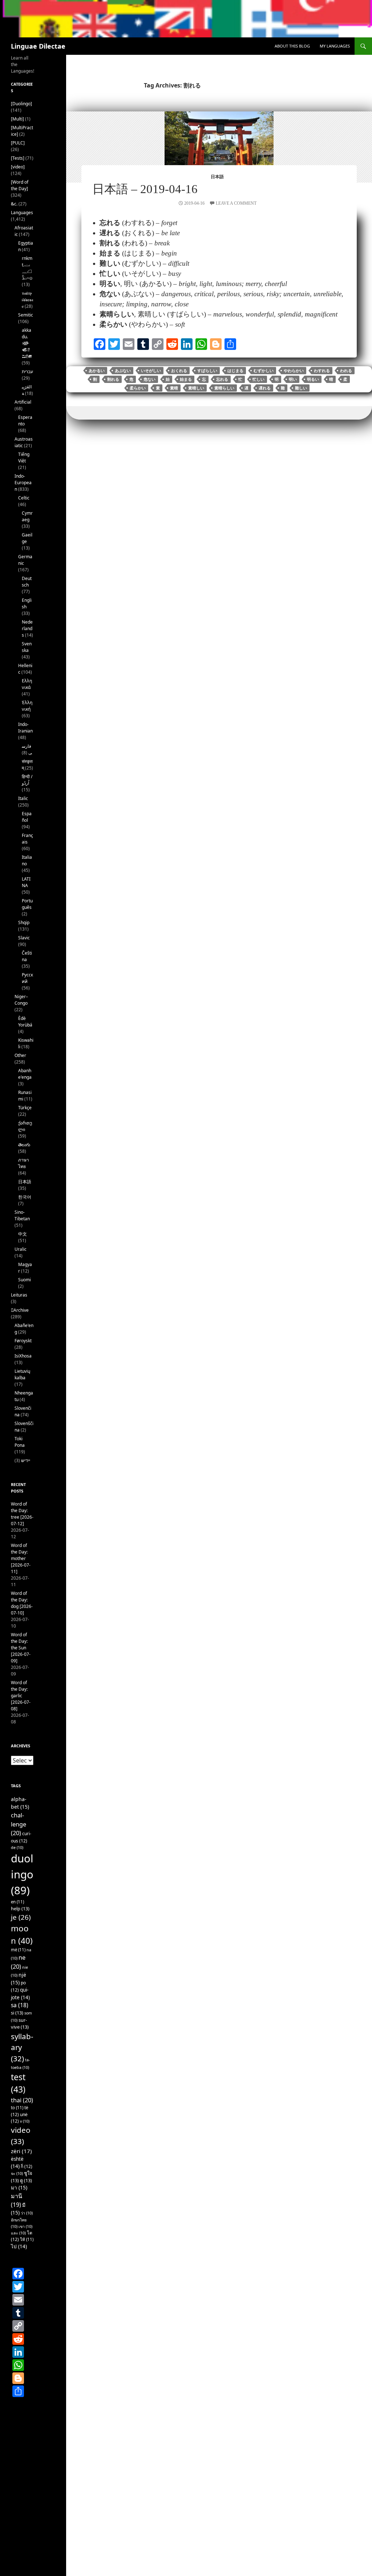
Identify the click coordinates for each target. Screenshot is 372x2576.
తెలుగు (24, 1145)
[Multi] (17, 119)
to (17, 2108)
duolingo (22, 1874)
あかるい (97, 371)
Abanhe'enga (25, 1074)
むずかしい (264, 371)
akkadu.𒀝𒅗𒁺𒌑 (27, 343)
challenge (19, 1824)
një (19, 1979)
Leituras (19, 1295)
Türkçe (25, 1108)
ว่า (27, 2213)
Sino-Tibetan (22, 1215)
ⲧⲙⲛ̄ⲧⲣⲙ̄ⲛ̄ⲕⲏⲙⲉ (27, 300)
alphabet (20, 1803)
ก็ (27, 2166)
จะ (17, 2173)
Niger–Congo (21, 1000)
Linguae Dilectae (38, 46)
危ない (149, 379)
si (17, 2013)
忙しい (258, 379)
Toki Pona (20, 1442)
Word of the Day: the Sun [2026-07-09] (21, 1648)
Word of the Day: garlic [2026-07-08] (21, 1696)
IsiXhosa (23, 1356)
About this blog (292, 46)
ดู (26, 2180)
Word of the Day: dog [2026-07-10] (22, 1603)
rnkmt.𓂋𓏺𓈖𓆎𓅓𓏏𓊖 (27, 268)
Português (27, 904)
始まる (186, 379)
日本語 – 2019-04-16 (145, 189)
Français (27, 839)
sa (20, 2005)
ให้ (27, 2239)
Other (20, 1055)
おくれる (179, 371)
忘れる (222, 379)
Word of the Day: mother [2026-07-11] (21, 1558)
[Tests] (18, 158)
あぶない (123, 371)
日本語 (217, 177)
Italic (23, 798)
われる (346, 371)
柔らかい (138, 388)
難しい (301, 388)
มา (19, 2187)
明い (293, 379)
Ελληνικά (27, 684)
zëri (21, 2151)
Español (27, 817)
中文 (23, 1234)
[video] (18, 167)
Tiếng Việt (24, 458)
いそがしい (151, 371)
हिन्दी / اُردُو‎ (27, 780)
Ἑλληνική (27, 706)
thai (22, 2100)
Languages (22, 213)
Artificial (23, 402)
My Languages (335, 46)
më (18, 1950)
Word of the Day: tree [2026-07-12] (22, 1514)
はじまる (235, 371)
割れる (113, 379)
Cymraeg (27, 516)
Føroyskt (23, 1341)
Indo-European (23, 483)
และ (18, 2233)
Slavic (24, 938)
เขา (25, 2226)
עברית (27, 372)
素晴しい (196, 388)
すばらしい (207, 371)
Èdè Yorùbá (25, 1022)
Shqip (24, 922)
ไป (19, 2246)
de (17, 1848)
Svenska (27, 647)
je (21, 1917)
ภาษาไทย (24, 1163)
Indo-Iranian (25, 728)
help (20, 1908)
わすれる (322, 371)
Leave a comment (236, 203)
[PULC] (18, 143)
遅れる (265, 388)
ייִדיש (26, 1460)
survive (20, 2023)
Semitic (26, 315)
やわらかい (294, 371)
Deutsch (27, 582)
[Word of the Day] (20, 185)
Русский (27, 978)
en (17, 1902)
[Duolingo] (21, 104)
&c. (14, 204)
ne (18, 1962)
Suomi (25, 1280)
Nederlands (27, 628)
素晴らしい (224, 388)
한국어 (25, 1197)
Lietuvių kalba (22, 1374)
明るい (313, 379)
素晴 (174, 388)
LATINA (26, 882)
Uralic (21, 1249)
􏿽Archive (20, 1310)
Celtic (24, 498)
